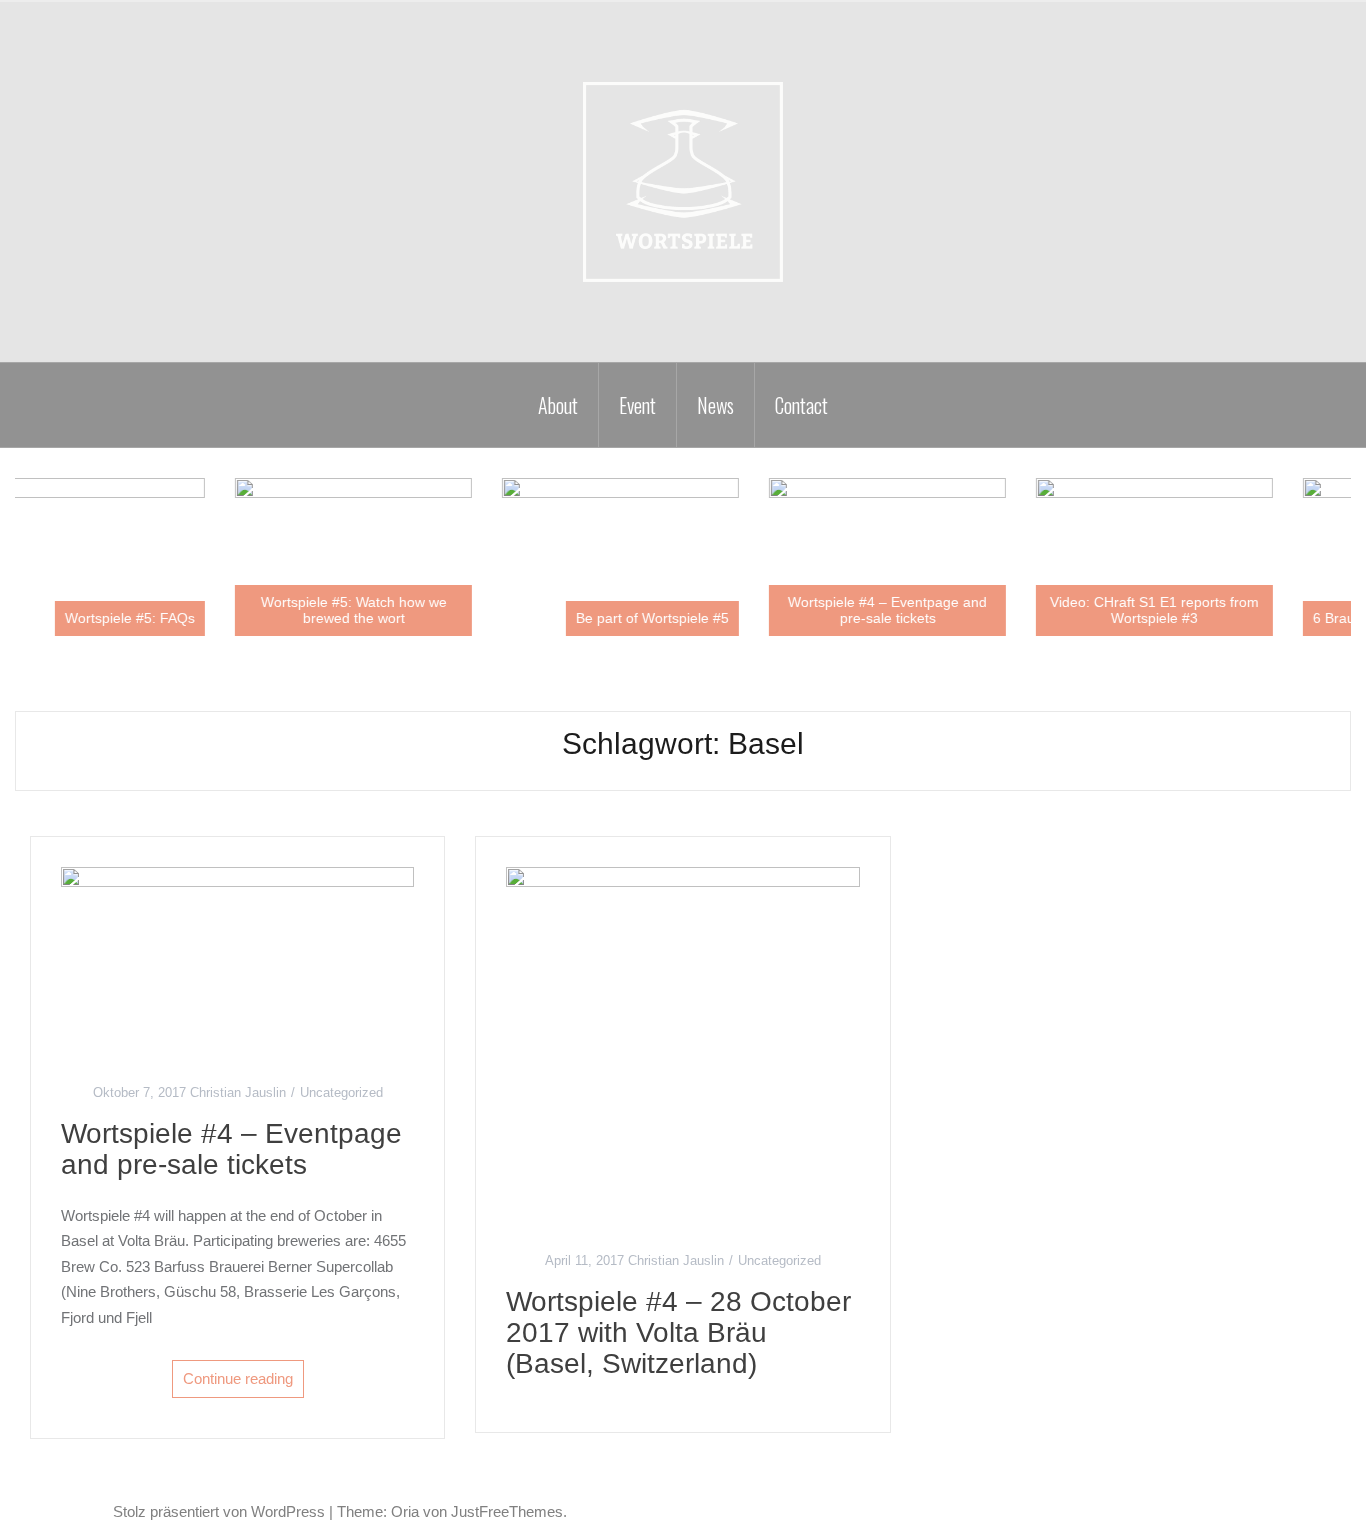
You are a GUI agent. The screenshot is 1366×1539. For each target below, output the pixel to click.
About (558, 405)
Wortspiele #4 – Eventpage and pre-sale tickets (940, 609)
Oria (405, 1511)
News (715, 405)
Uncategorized (341, 1092)
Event (637, 405)
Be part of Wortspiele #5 (705, 618)
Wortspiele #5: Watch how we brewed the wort (406, 609)
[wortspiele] (683, 180)
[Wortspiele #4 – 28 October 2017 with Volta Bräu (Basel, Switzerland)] (682, 1042)
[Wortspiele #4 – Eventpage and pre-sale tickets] (237, 957)
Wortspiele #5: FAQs (183, 618)
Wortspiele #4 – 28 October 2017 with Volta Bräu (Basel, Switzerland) (678, 1332)
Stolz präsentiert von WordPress (219, 1511)
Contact (801, 405)
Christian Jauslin (238, 1092)
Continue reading (238, 1378)
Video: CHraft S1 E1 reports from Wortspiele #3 (1207, 609)
